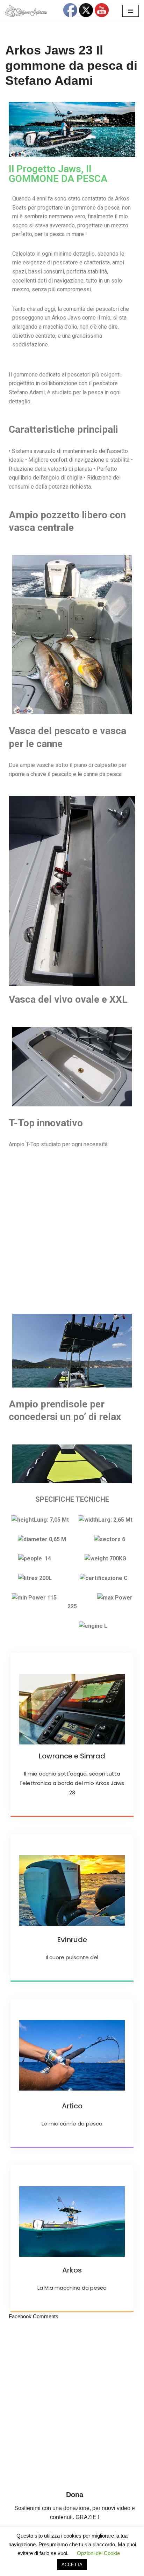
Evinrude (72, 1940)
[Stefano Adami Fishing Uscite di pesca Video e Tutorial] (26, 11)
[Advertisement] (72, 1231)
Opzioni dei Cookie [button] (98, 2553)
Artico (72, 2106)
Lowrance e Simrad (72, 1756)
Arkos (72, 2270)
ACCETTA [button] (72, 2565)
